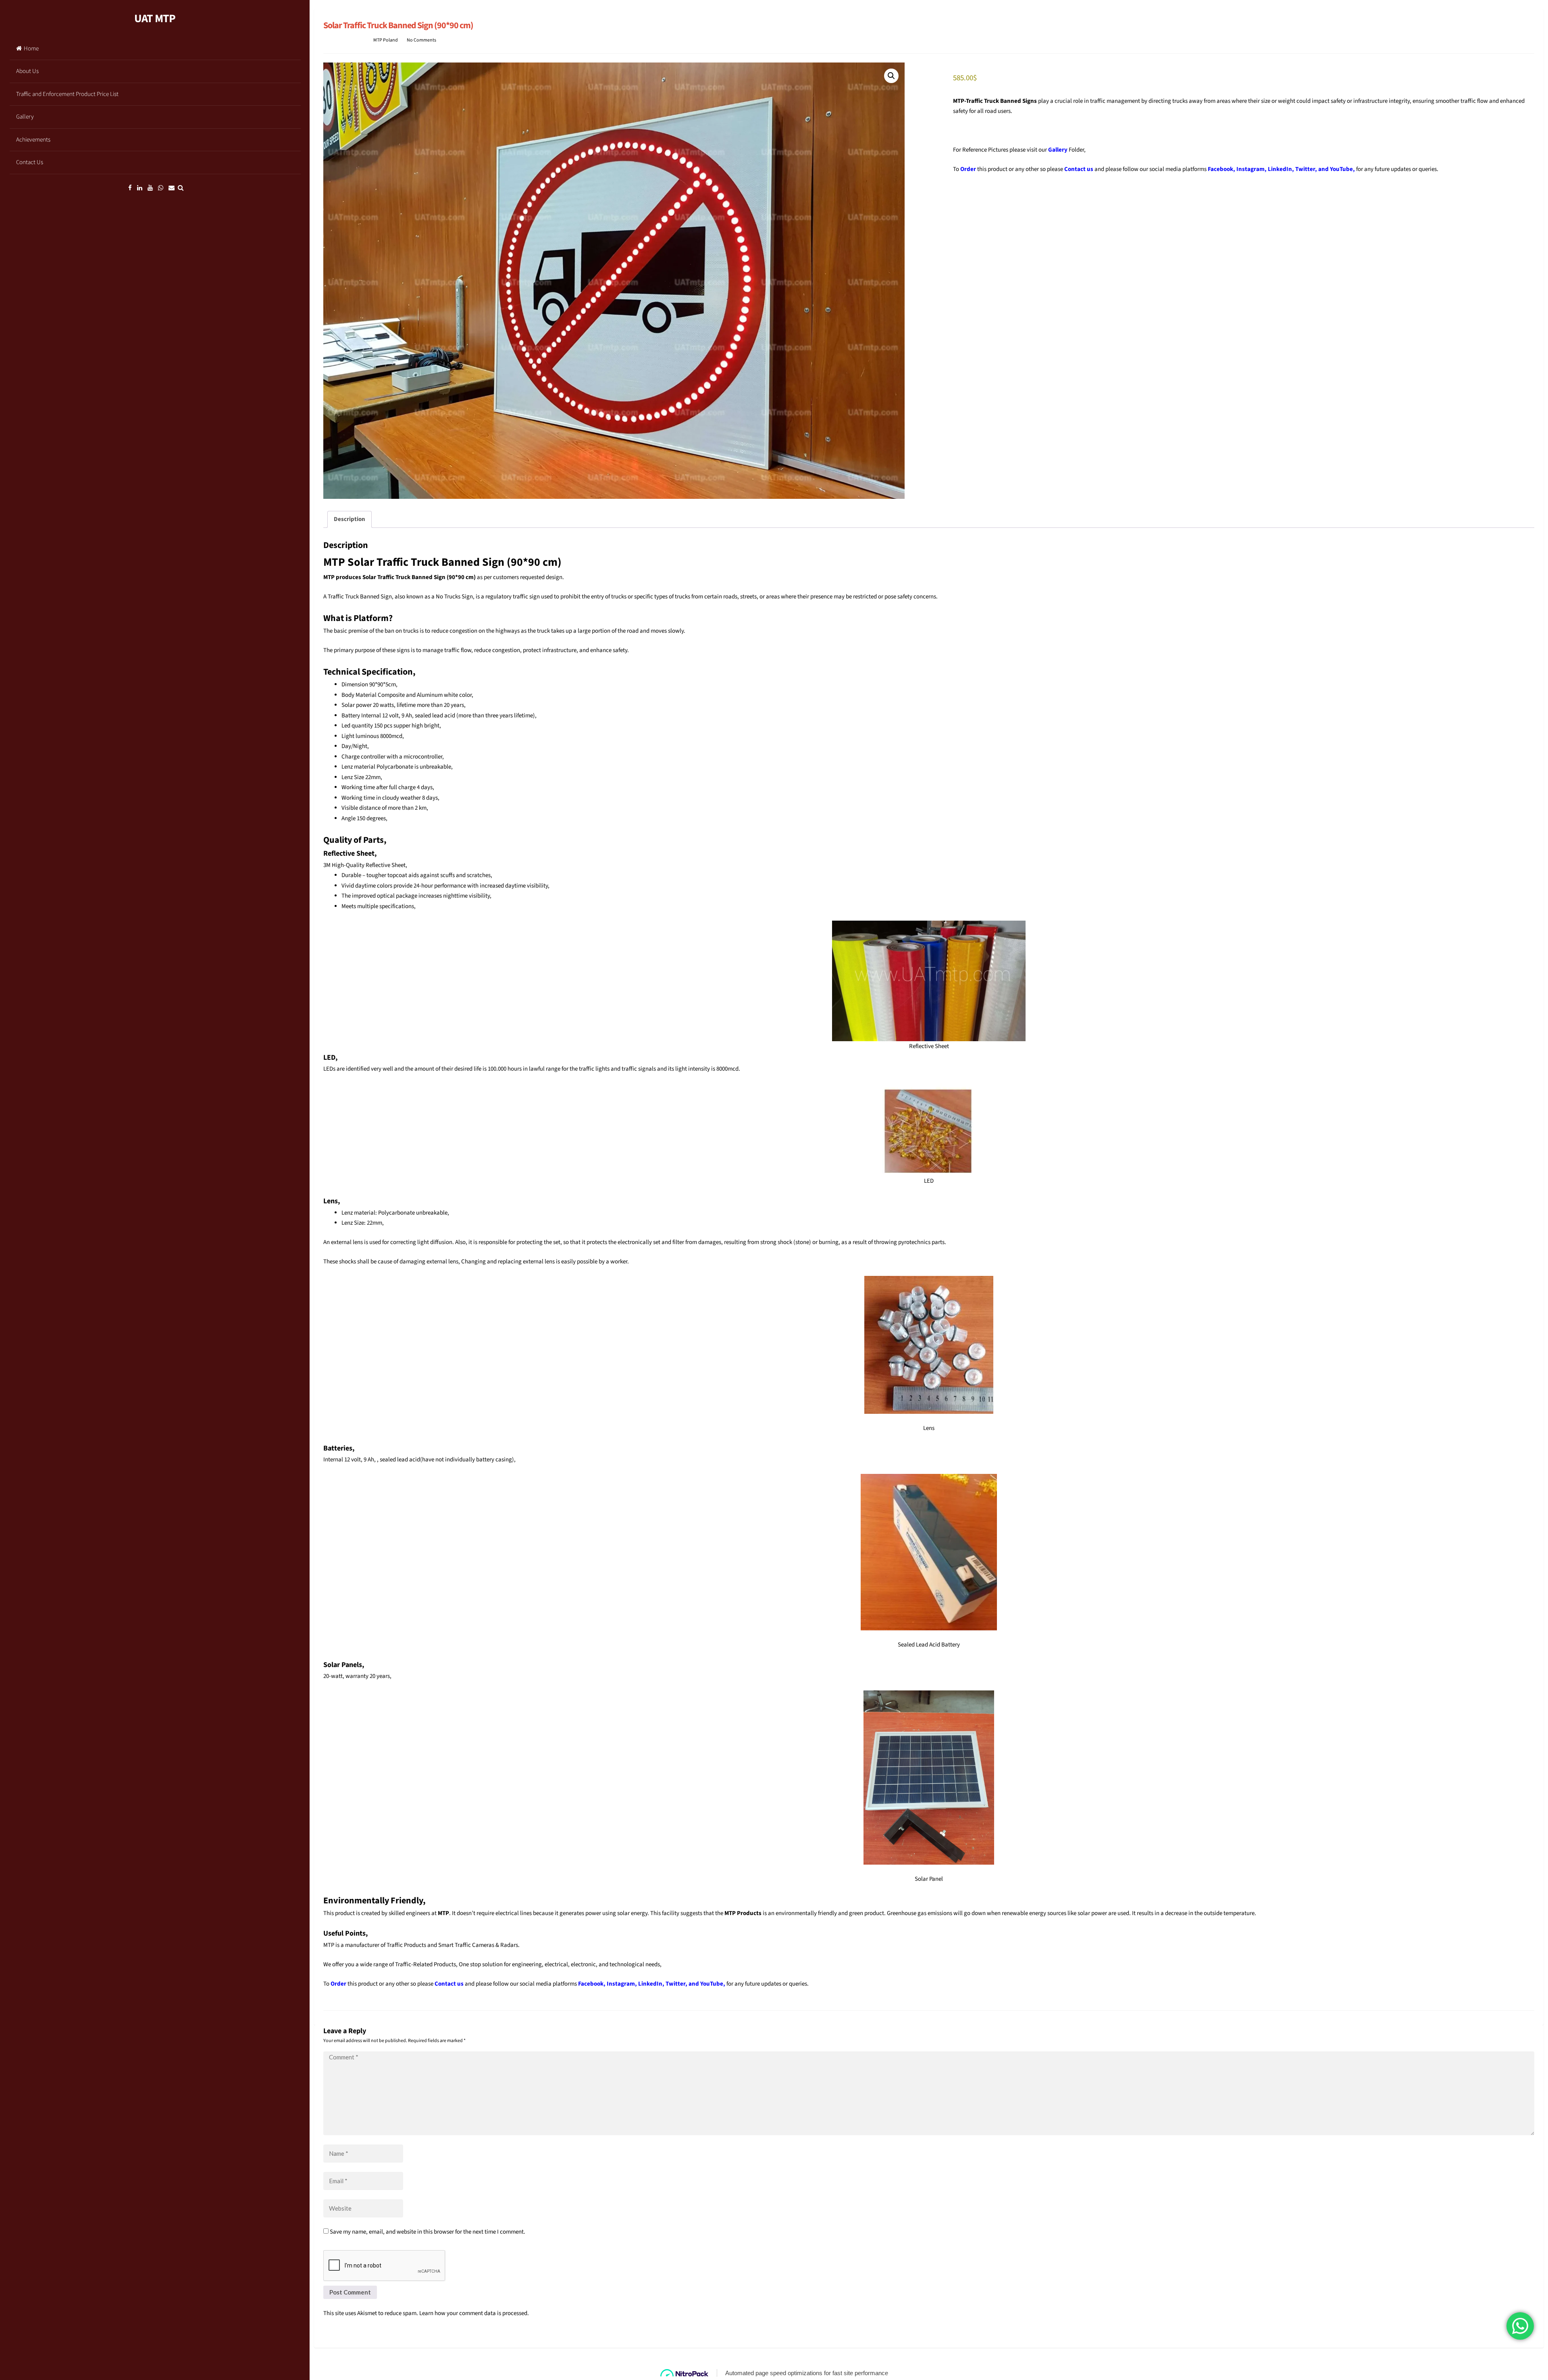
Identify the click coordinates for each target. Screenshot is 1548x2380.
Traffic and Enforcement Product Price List (67, 94)
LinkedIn (1280, 169)
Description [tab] (350, 519)
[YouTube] (150, 188)
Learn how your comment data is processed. (474, 2313)
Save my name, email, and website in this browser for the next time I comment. (428, 2232)
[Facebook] (130, 188)
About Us (27, 71)
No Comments (421, 40)
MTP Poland (386, 40)
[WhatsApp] (161, 188)
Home (31, 49)
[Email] (172, 188)
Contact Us (30, 162)
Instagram (1250, 169)
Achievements (33, 140)
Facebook (1220, 169)
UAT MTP (155, 19)
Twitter (1305, 169)
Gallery (25, 117)
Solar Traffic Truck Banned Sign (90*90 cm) (398, 25)
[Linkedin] (140, 188)
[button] (891, 76)
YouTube (1341, 169)
